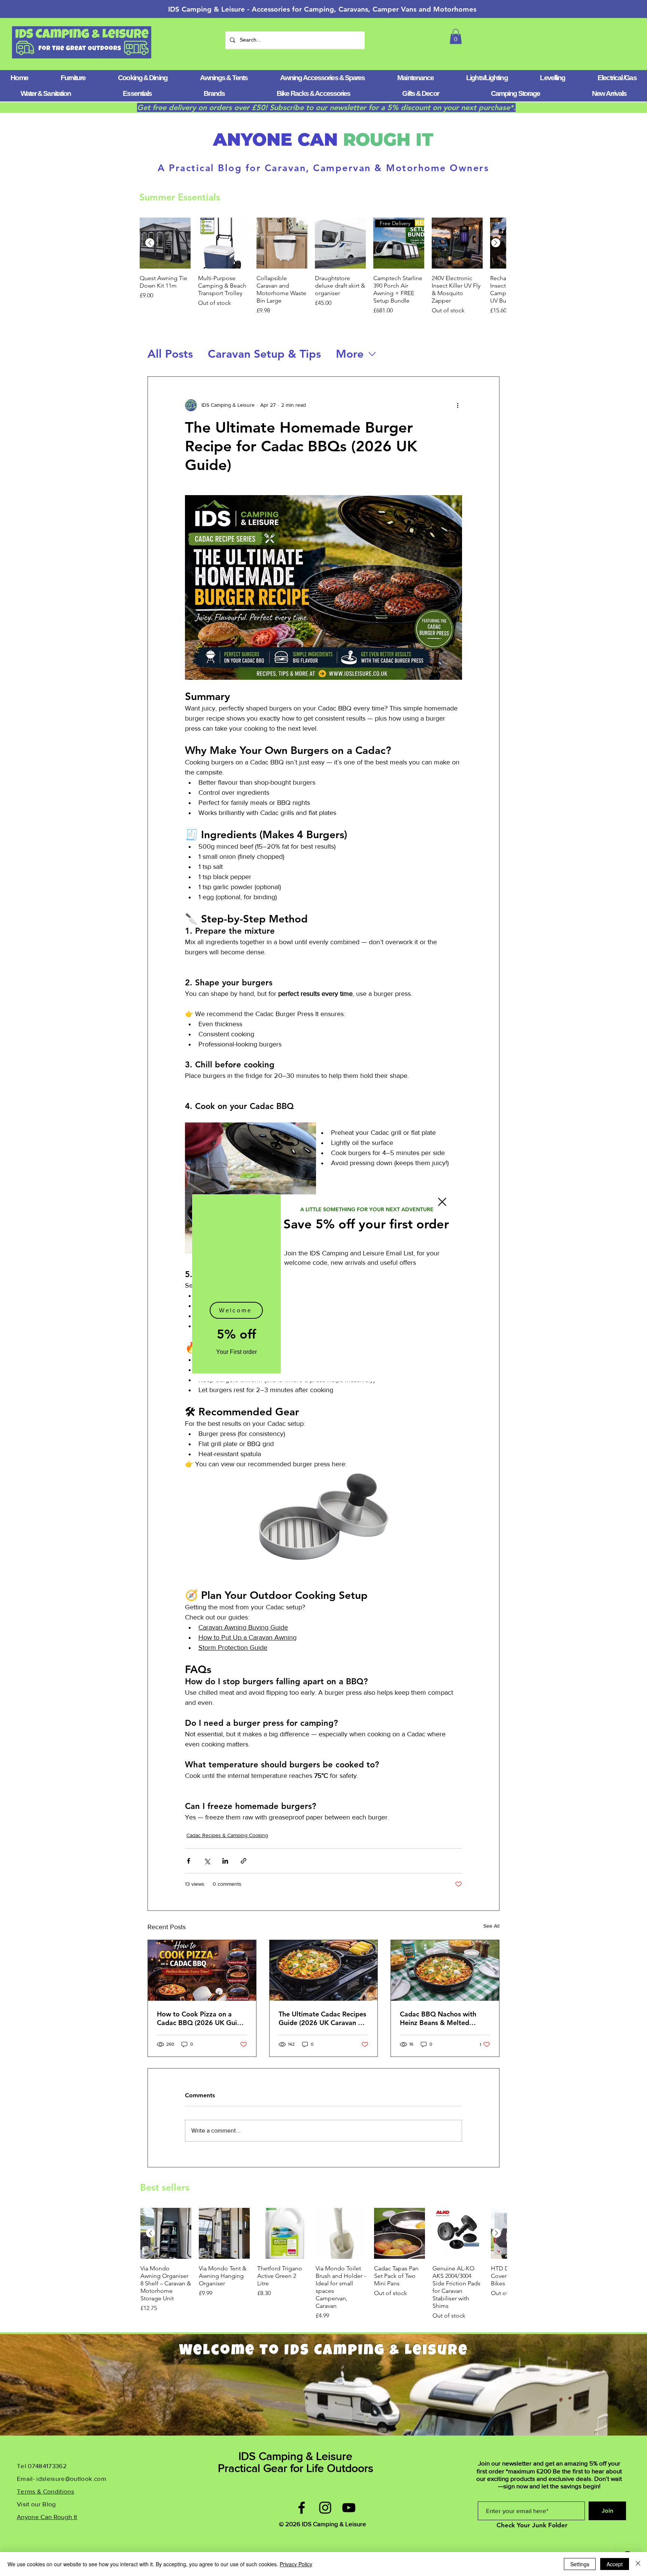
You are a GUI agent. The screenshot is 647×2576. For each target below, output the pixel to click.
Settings (580, 2564)
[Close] (638, 2564)
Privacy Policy (296, 2564)
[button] (442, 1202)
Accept (615, 2564)
